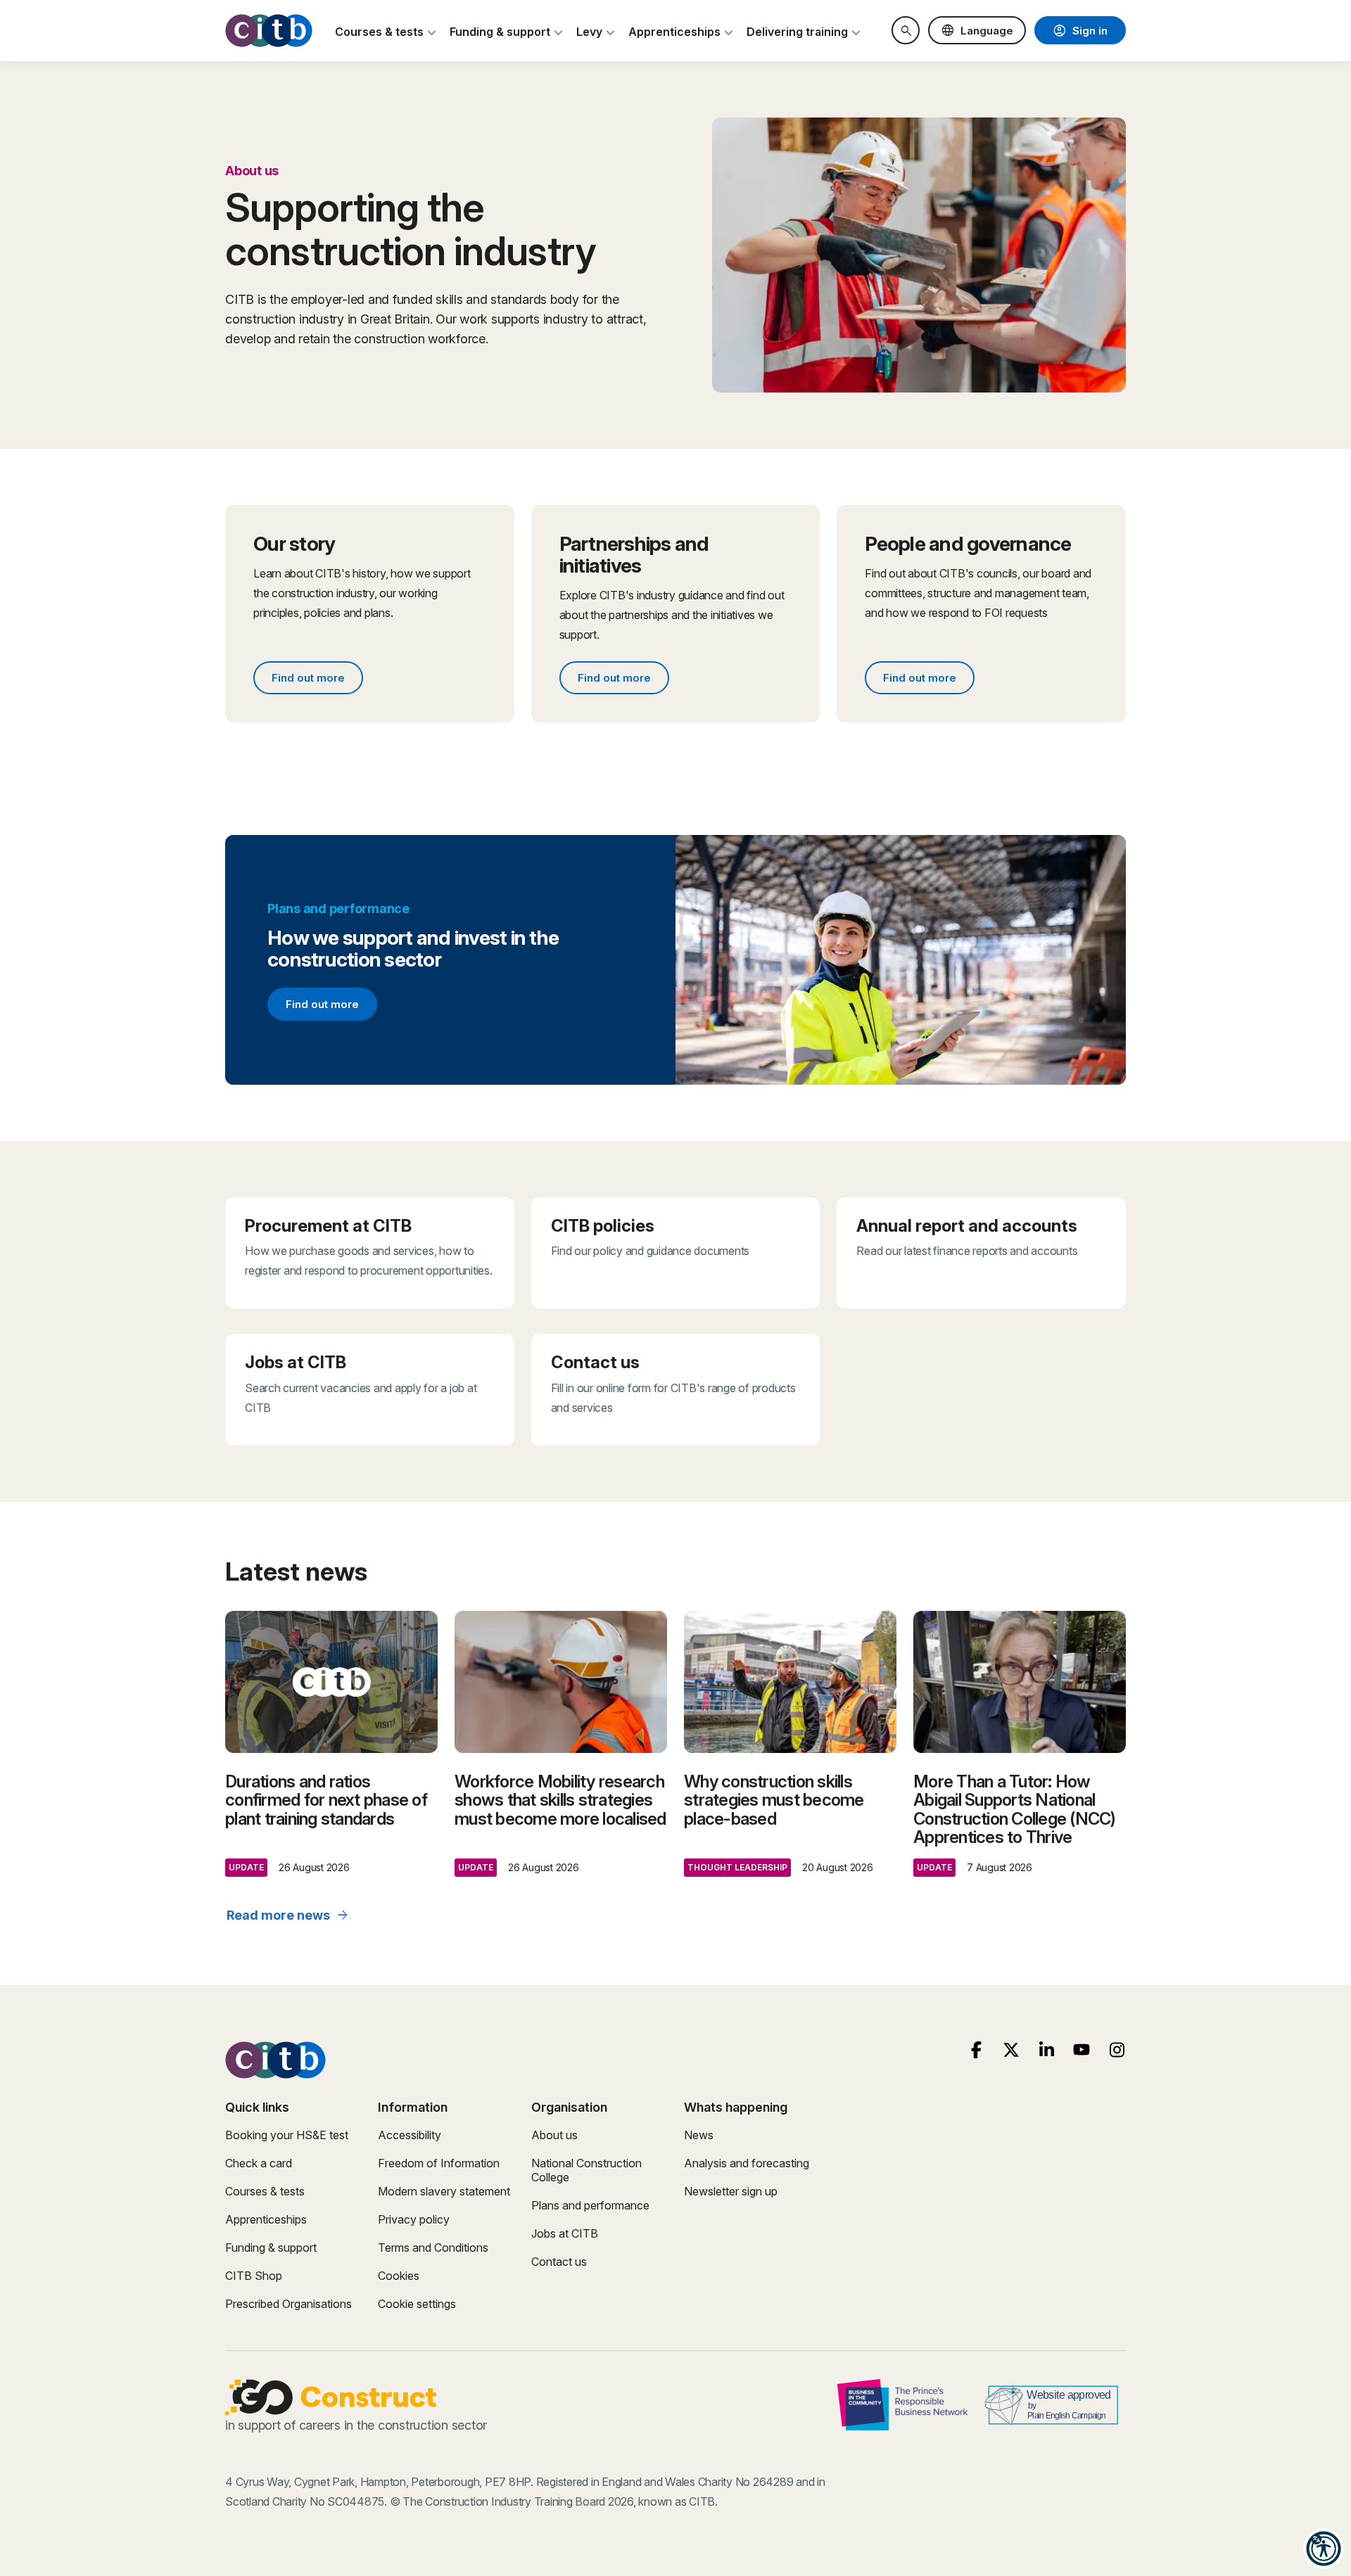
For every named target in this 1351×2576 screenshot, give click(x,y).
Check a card (259, 2163)
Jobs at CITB (565, 2233)
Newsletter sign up (731, 2191)
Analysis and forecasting (747, 2163)
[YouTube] (1082, 2050)
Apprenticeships (266, 2219)
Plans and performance (590, 2205)
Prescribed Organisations (288, 2304)
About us (554, 2135)
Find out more (317, 680)
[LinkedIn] (1047, 2050)
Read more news (288, 1915)
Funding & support (271, 2247)
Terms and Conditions (433, 2247)
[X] (1011, 2050)
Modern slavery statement (444, 2191)
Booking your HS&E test (287, 2135)
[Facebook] (976, 2050)
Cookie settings (417, 2304)
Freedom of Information (439, 2163)
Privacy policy (414, 2219)
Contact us (559, 2262)
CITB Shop (254, 2276)
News (699, 2135)
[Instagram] (1117, 2050)
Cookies (399, 2276)
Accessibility (410, 2135)
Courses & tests (265, 2191)
